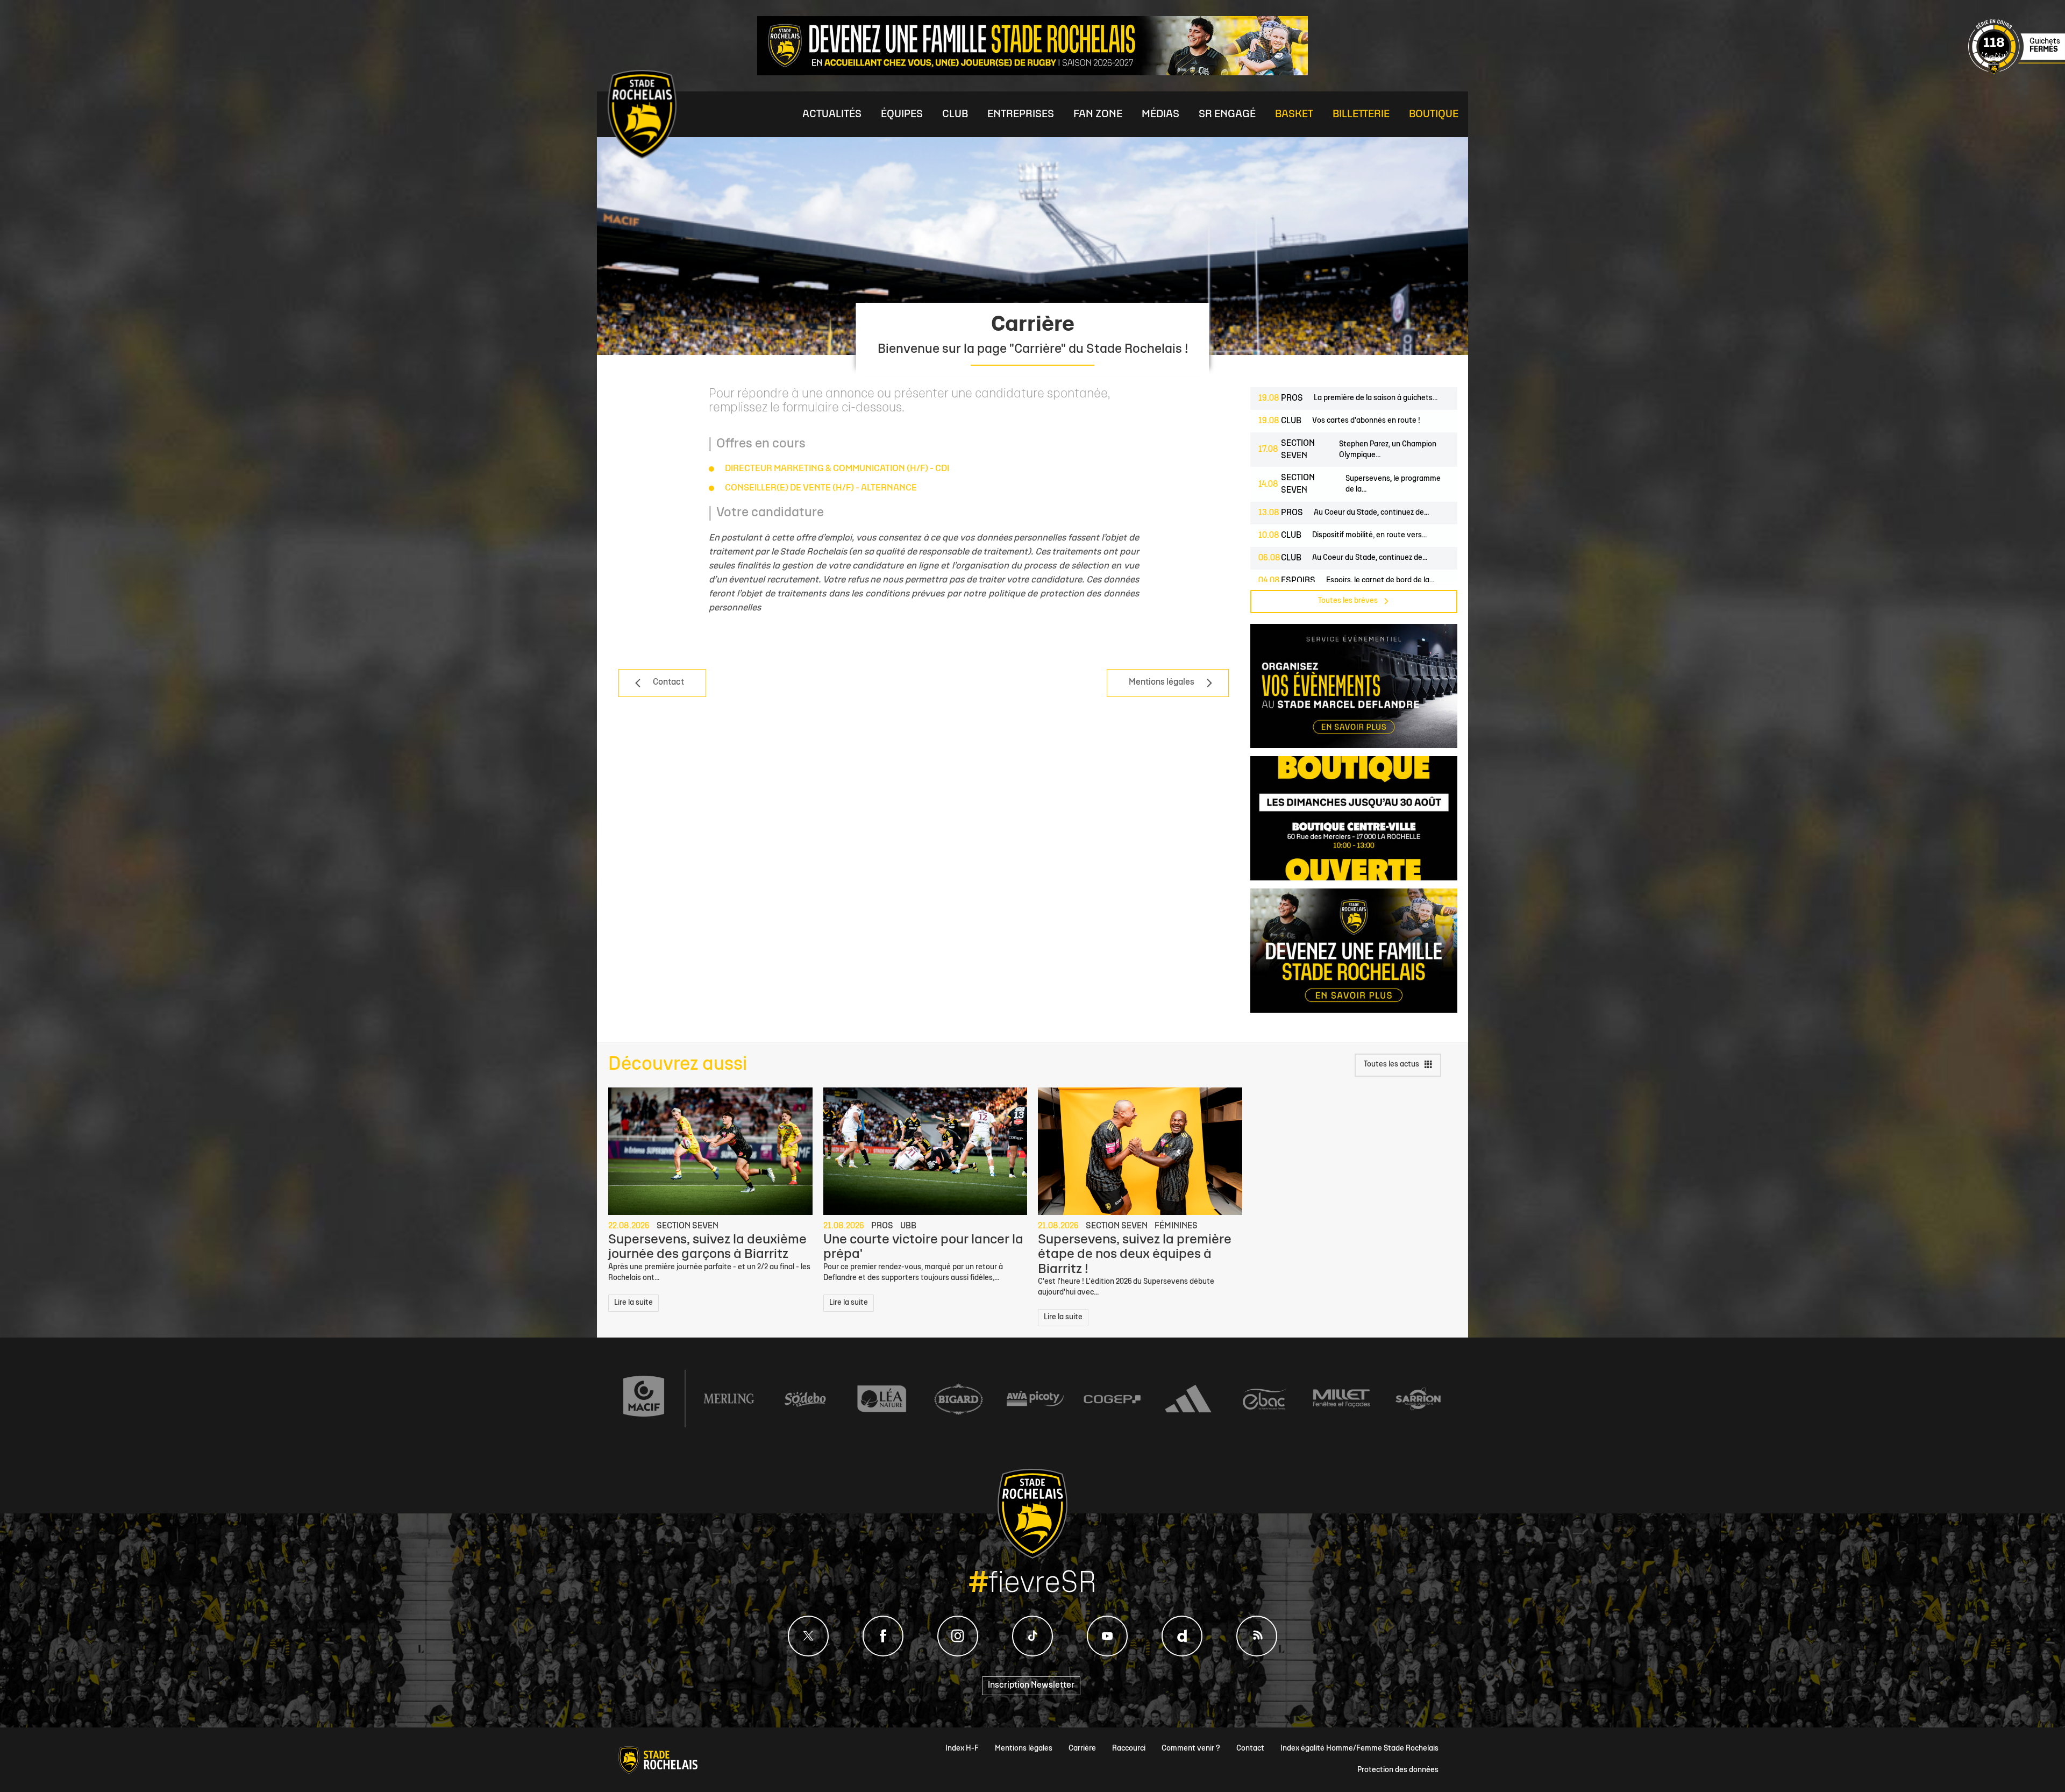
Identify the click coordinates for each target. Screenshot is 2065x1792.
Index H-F (962, 1749)
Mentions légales (1024, 1749)
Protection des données (1398, 1770)
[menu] (832, 114)
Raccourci (1129, 1749)
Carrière (1082, 1749)
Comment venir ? (1191, 1749)
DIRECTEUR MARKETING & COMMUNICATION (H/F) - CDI (837, 469)
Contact (1250, 1749)
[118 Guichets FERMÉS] (2017, 73)
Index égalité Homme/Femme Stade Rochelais (1359, 1749)
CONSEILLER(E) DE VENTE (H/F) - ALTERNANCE (821, 488)
